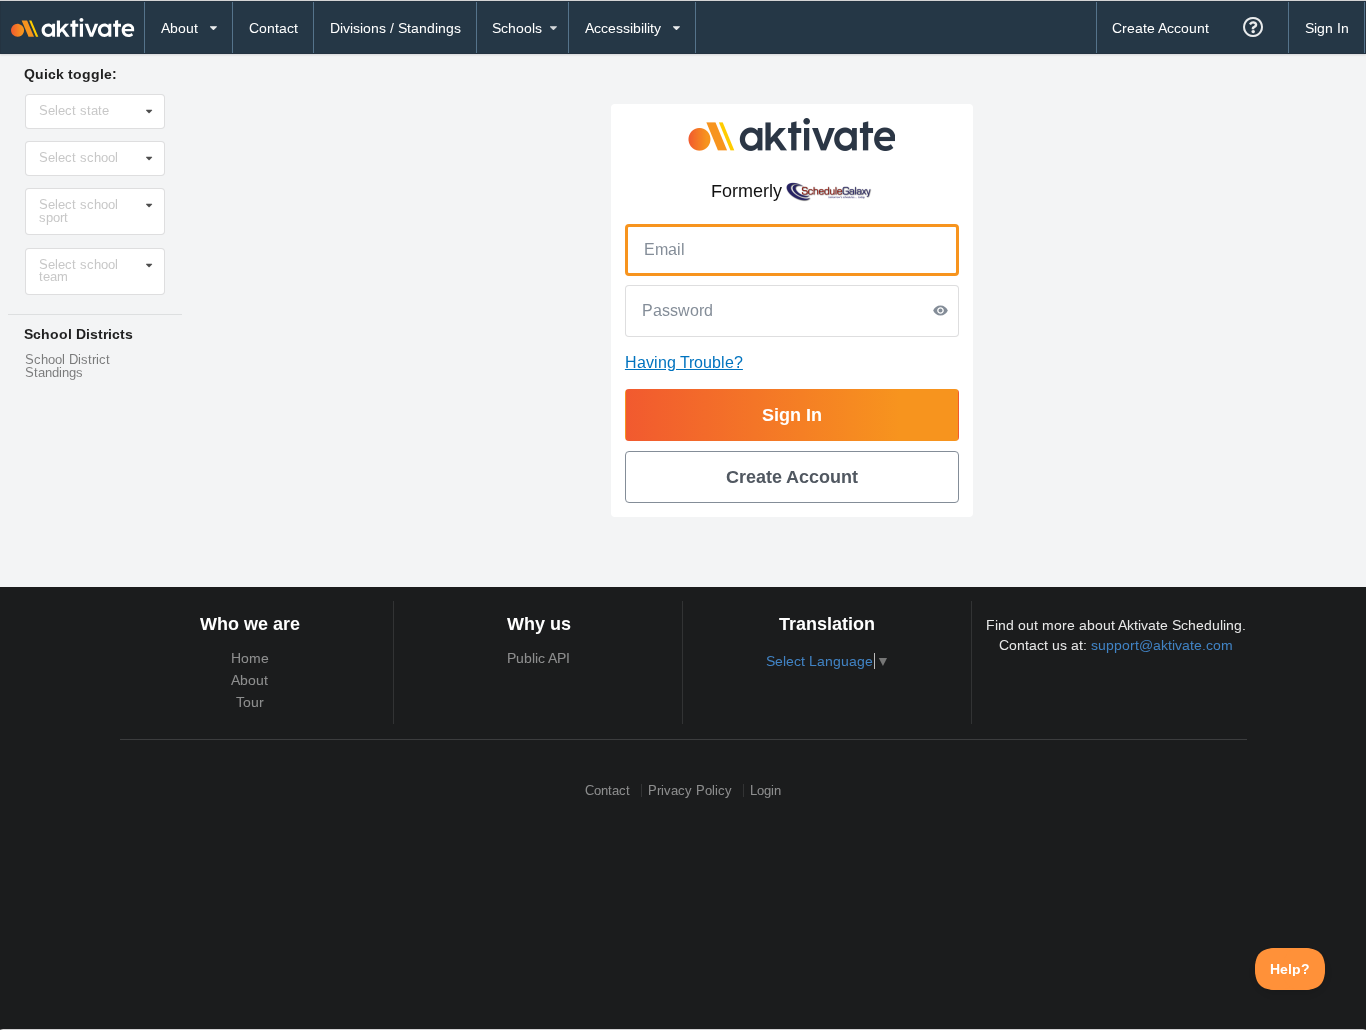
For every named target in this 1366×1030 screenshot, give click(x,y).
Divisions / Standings (395, 28)
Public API (538, 658)
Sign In (1327, 28)
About (249, 680)
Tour (250, 702)
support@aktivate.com (1162, 645)
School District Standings (67, 366)
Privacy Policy (690, 790)
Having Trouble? (684, 362)
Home (250, 658)
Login (765, 790)
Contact (273, 28)
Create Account (1160, 28)
